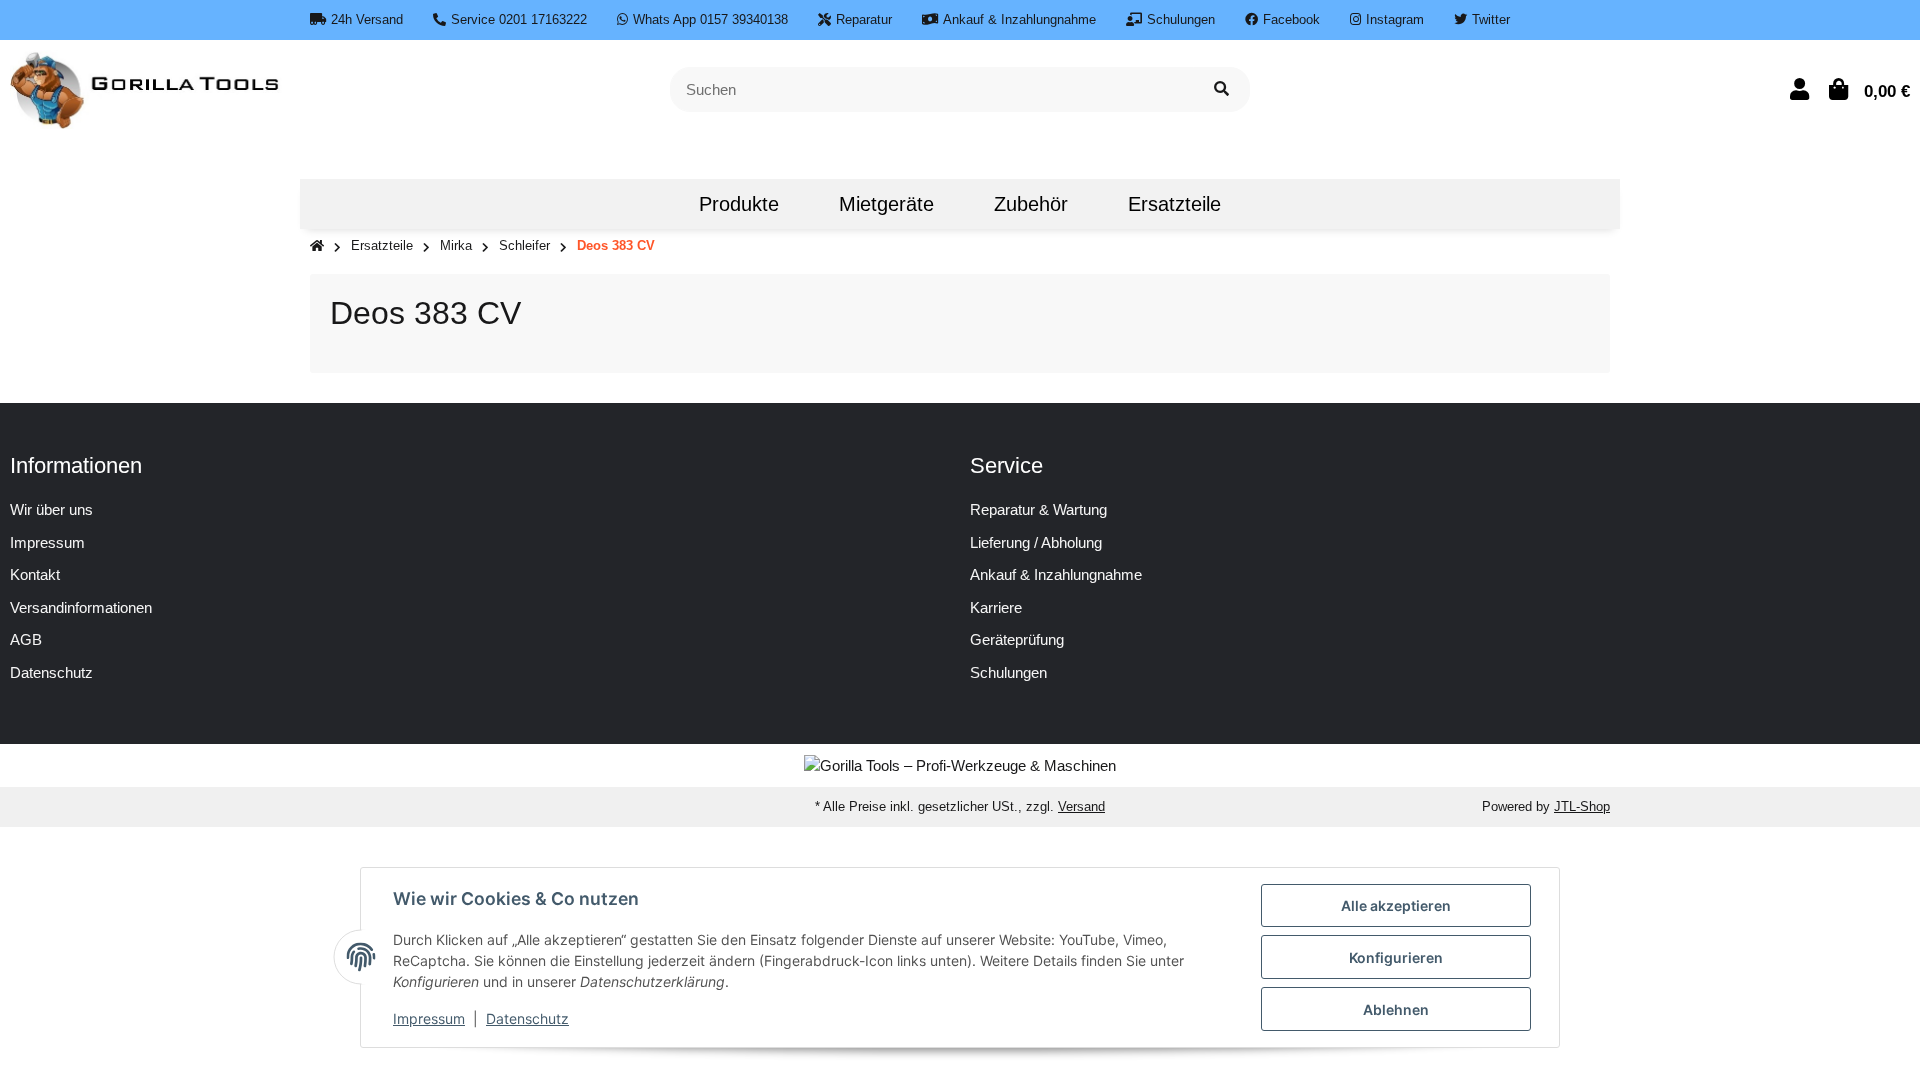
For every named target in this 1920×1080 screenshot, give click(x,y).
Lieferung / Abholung (1036, 542)
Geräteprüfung (1017, 639)
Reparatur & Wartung (1038, 509)
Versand (1081, 806)
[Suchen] (1221, 89)
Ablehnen (1396, 1009)
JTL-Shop (1582, 806)
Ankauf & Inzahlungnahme (1056, 574)
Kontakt (35, 574)
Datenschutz (51, 672)
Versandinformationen (81, 607)
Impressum (47, 542)
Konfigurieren (1396, 957)
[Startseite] (317, 246)
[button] (1799, 89)
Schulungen (1008, 672)
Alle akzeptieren (1396, 905)
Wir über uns (51, 509)
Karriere (996, 607)
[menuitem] (639, 204)
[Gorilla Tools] (146, 87)
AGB (26, 639)
